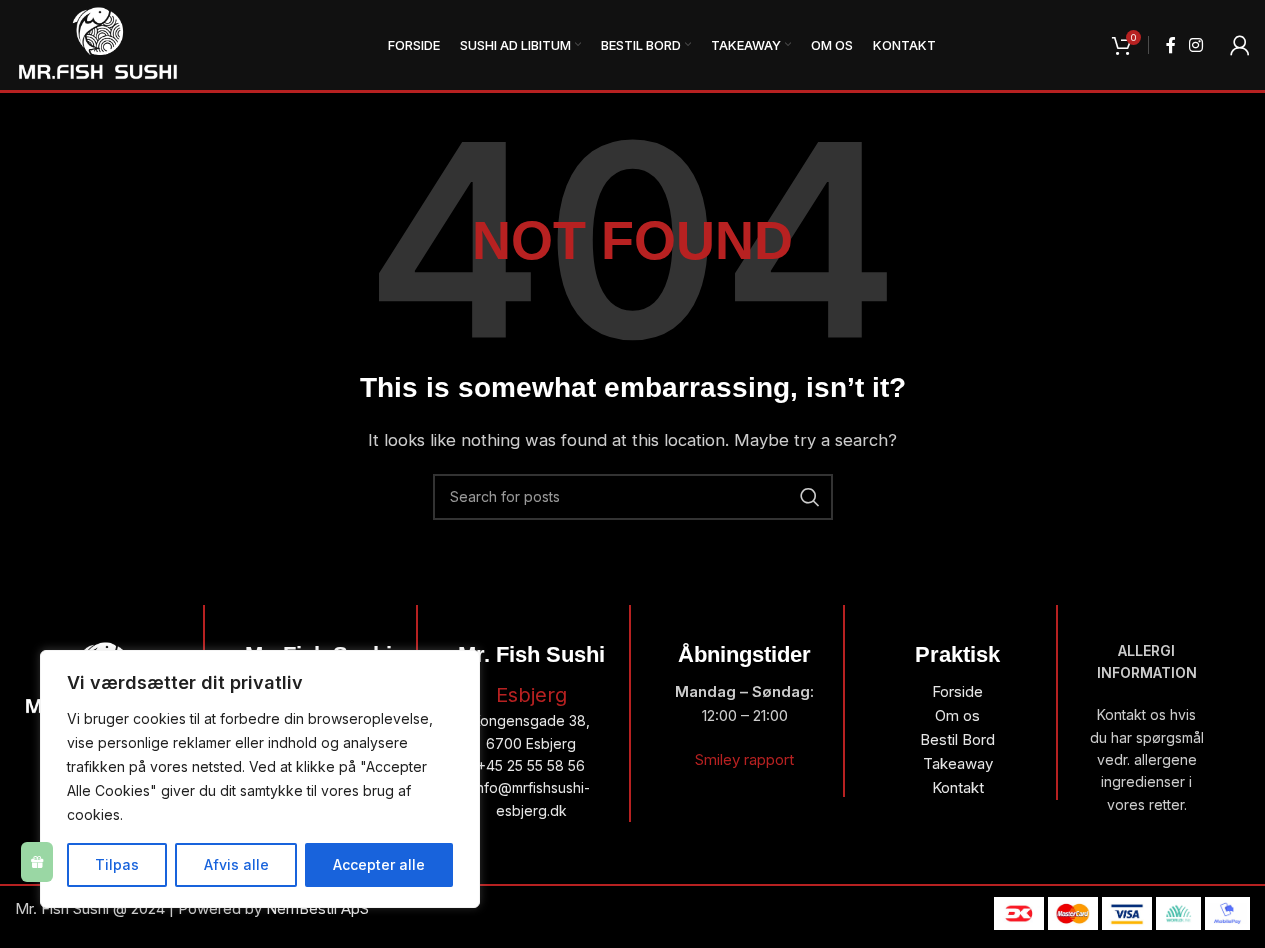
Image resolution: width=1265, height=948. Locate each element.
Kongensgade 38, (531, 720)
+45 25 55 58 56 (531, 765)
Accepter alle (379, 864)
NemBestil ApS (317, 908)
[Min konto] (1240, 45)
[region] (260, 779)
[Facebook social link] (1171, 45)
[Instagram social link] (1196, 45)
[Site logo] (98, 43)
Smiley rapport (744, 759)
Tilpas (117, 864)
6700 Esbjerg (531, 743)
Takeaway (958, 763)
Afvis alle (236, 864)
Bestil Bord (957, 739)
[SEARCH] (810, 497)
